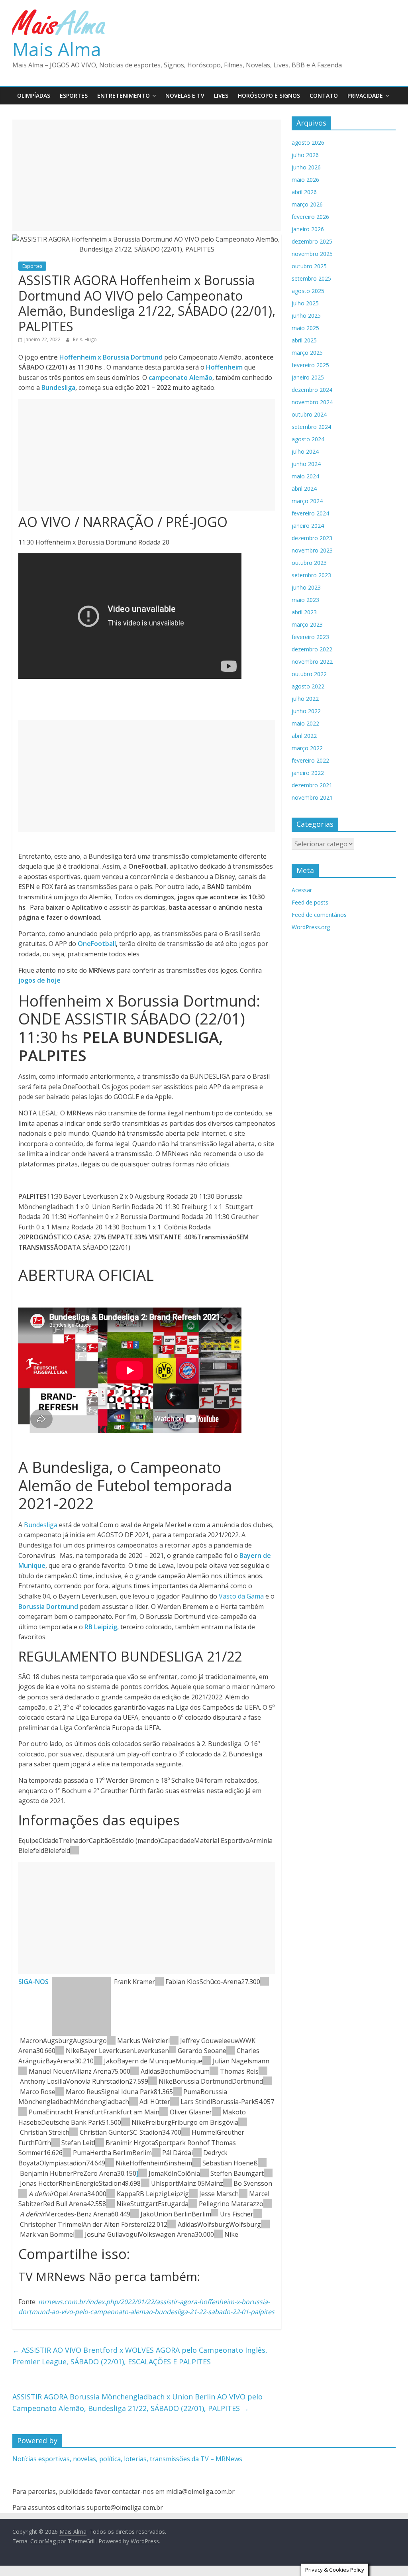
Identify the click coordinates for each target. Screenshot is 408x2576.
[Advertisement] (147, 175)
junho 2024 (306, 464)
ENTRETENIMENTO (124, 95)
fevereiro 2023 (310, 637)
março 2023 (307, 624)
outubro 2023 (309, 563)
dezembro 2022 (312, 649)
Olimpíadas (34, 95)
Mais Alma (57, 49)
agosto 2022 (308, 686)
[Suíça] (173, 2051)
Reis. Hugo (85, 339)
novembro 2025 (312, 254)
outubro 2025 (309, 266)
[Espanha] (143, 2173)
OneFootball (97, 944)
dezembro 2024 (312, 390)
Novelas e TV (185, 95)
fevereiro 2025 (310, 365)
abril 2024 (304, 489)
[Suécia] (100, 2143)
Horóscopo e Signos (269, 95)
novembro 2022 (312, 662)
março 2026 (307, 204)
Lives (221, 95)
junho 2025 (306, 316)
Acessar (302, 890)
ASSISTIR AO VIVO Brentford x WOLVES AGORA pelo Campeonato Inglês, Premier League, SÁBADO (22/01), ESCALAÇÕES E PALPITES (140, 2356)
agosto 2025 (308, 291)
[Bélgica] (197, 2153)
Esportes (74, 95)
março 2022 (307, 748)
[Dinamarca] (186, 2132)
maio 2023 (305, 600)
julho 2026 (305, 155)
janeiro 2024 (308, 526)
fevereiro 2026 (310, 217)
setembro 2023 (311, 575)
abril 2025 (304, 340)
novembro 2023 (312, 550)
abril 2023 (304, 612)
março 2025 (307, 353)
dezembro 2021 (312, 785)
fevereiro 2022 (310, 760)
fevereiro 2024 (310, 513)
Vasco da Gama (240, 1596)
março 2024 (307, 501)
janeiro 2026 (308, 229)
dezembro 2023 (312, 538)
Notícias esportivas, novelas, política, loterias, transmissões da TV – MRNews (127, 2459)
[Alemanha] (75, 1850)
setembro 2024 (311, 427)
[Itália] (265, 1982)
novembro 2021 (312, 797)
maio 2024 (305, 476)
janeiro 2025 (308, 377)
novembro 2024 (312, 402)
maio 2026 (305, 180)
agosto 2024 (308, 439)
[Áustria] (133, 2102)
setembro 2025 (311, 278)
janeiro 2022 (308, 773)
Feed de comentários (319, 915)
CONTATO (324, 95)
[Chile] (231, 2051)
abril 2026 (304, 192)
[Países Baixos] (174, 2041)
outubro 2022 (309, 674)
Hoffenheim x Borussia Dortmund (112, 357)
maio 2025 (305, 328)
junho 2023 (306, 587)
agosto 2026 (308, 143)
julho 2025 (305, 303)
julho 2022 (305, 699)
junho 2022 (306, 711)
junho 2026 (306, 167)
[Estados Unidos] (60, 2051)
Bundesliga (58, 387)
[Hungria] (156, 2153)
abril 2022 (304, 736)
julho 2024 (305, 451)
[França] (263, 2071)
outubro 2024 (309, 414)
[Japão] (216, 2112)
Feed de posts (310, 902)
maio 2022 (305, 723)
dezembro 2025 (312, 241)
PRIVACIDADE (365, 95)
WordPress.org (311, 927)
